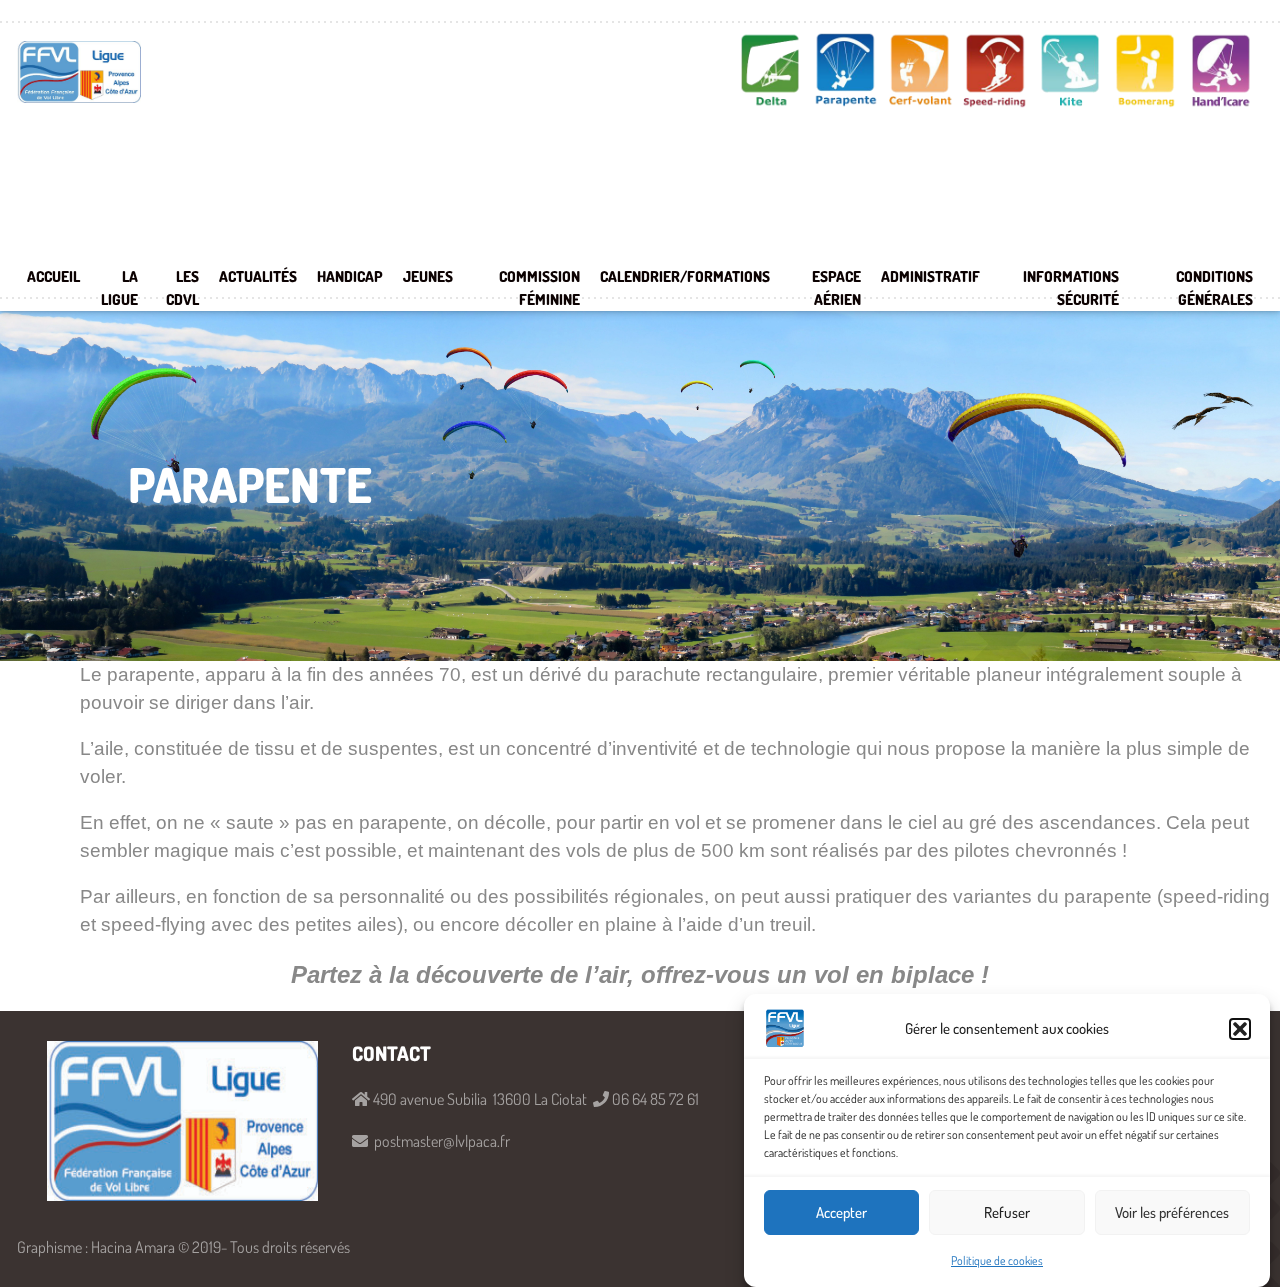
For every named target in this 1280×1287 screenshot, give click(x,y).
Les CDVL (182, 288)
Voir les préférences (1172, 1212)
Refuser (1007, 1212)
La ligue (119, 288)
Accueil (53, 276)
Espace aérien (836, 288)
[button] (1240, 1029)
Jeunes (428, 276)
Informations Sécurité (1071, 288)
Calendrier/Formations (685, 276)
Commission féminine (539, 288)
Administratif (930, 276)
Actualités (258, 276)
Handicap (350, 276)
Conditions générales (1214, 288)
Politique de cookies (997, 1260)
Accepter (841, 1212)
